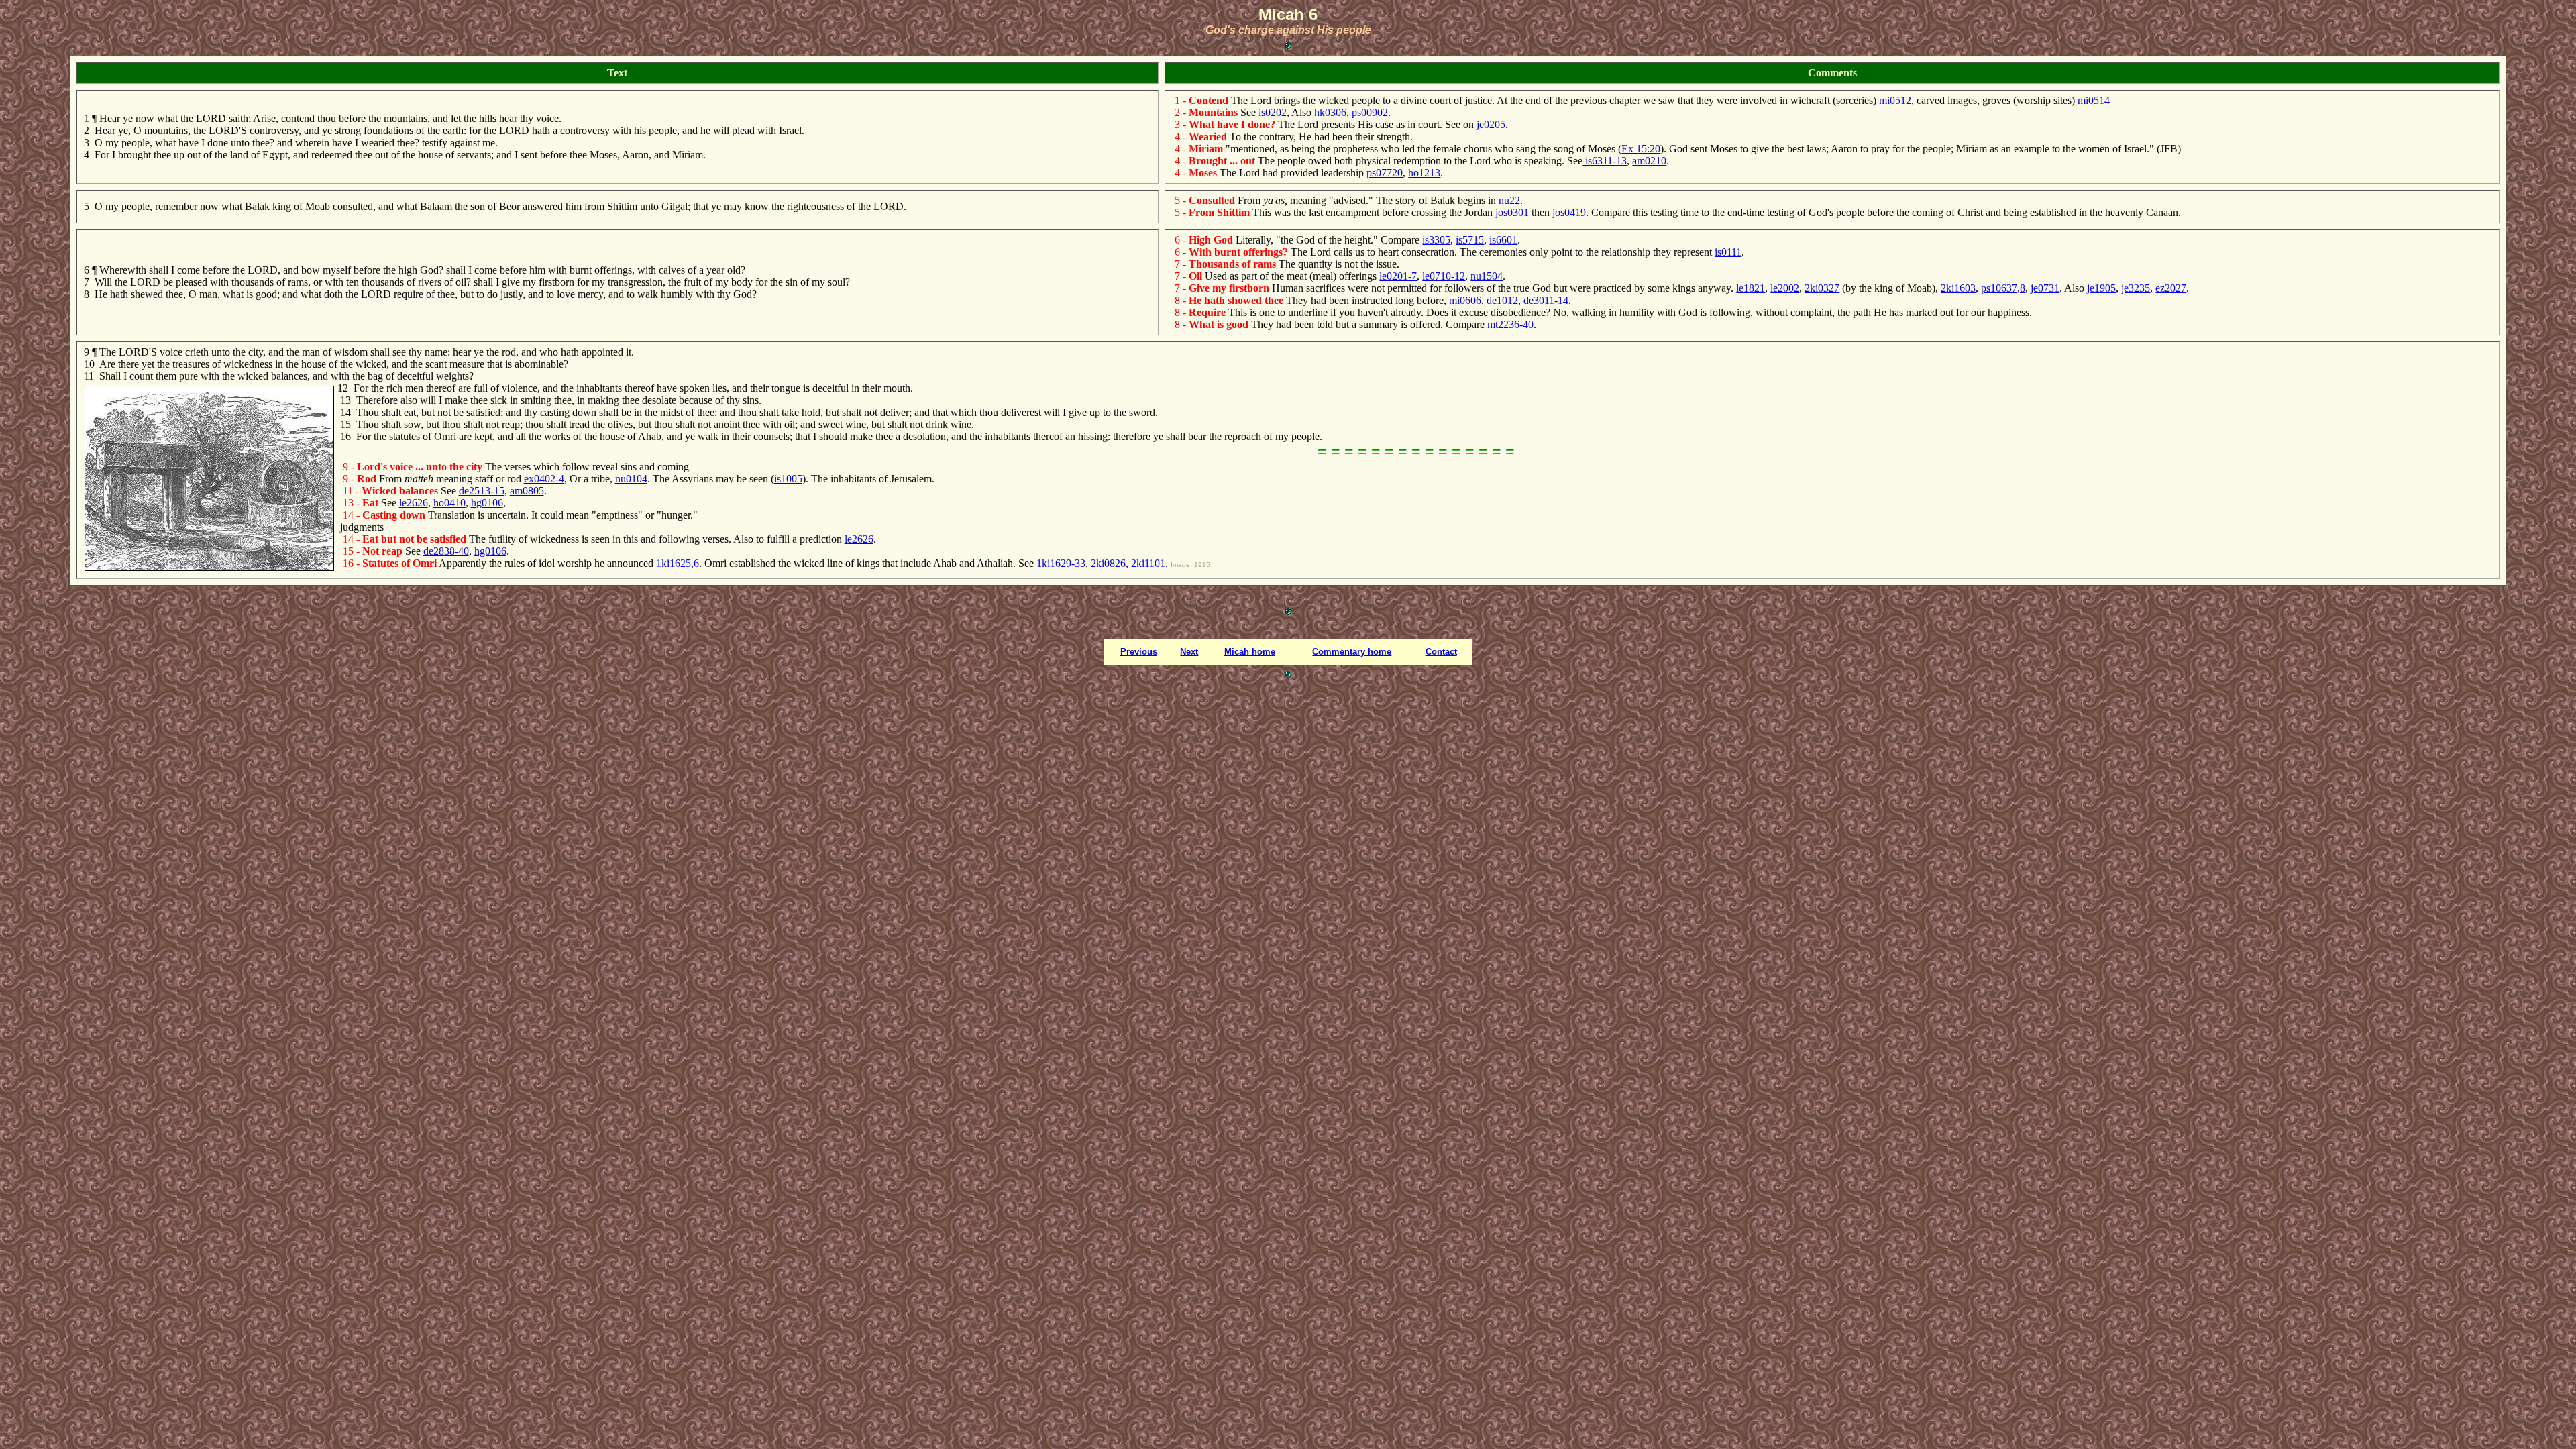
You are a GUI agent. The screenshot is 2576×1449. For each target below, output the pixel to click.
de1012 (1502, 300)
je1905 (2101, 288)
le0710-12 (1444, 276)
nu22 (1509, 200)
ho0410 (449, 503)
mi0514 (2094, 100)
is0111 (1728, 252)
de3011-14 (1546, 300)
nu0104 (631, 479)
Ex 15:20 (1641, 149)
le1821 (1751, 288)
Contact (1441, 652)
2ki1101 (1148, 563)
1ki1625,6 (678, 563)
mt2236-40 (1510, 324)
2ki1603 (1958, 288)
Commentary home (1352, 652)
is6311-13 (1605, 161)
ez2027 (2171, 288)
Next (1189, 652)
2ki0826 (1108, 563)
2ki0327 (1822, 288)
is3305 (1436, 240)
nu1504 (1487, 276)
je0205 (1491, 124)
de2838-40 (446, 551)
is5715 (1470, 240)
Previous (1139, 652)
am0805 (527, 491)
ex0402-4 (544, 479)
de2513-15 (482, 491)
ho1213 (1424, 173)
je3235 (2136, 288)
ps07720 (1385, 173)
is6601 (1503, 240)
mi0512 (1895, 100)
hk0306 (1330, 112)
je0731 (2045, 288)
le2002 (1785, 288)
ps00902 (1370, 112)
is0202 (1273, 112)
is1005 (788, 479)
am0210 (1649, 161)
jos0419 (1569, 212)
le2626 (414, 503)
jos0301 (1512, 212)
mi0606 (1465, 300)
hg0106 (487, 503)
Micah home (1250, 652)
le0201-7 (1398, 276)
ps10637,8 (2003, 288)
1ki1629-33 (1061, 563)
